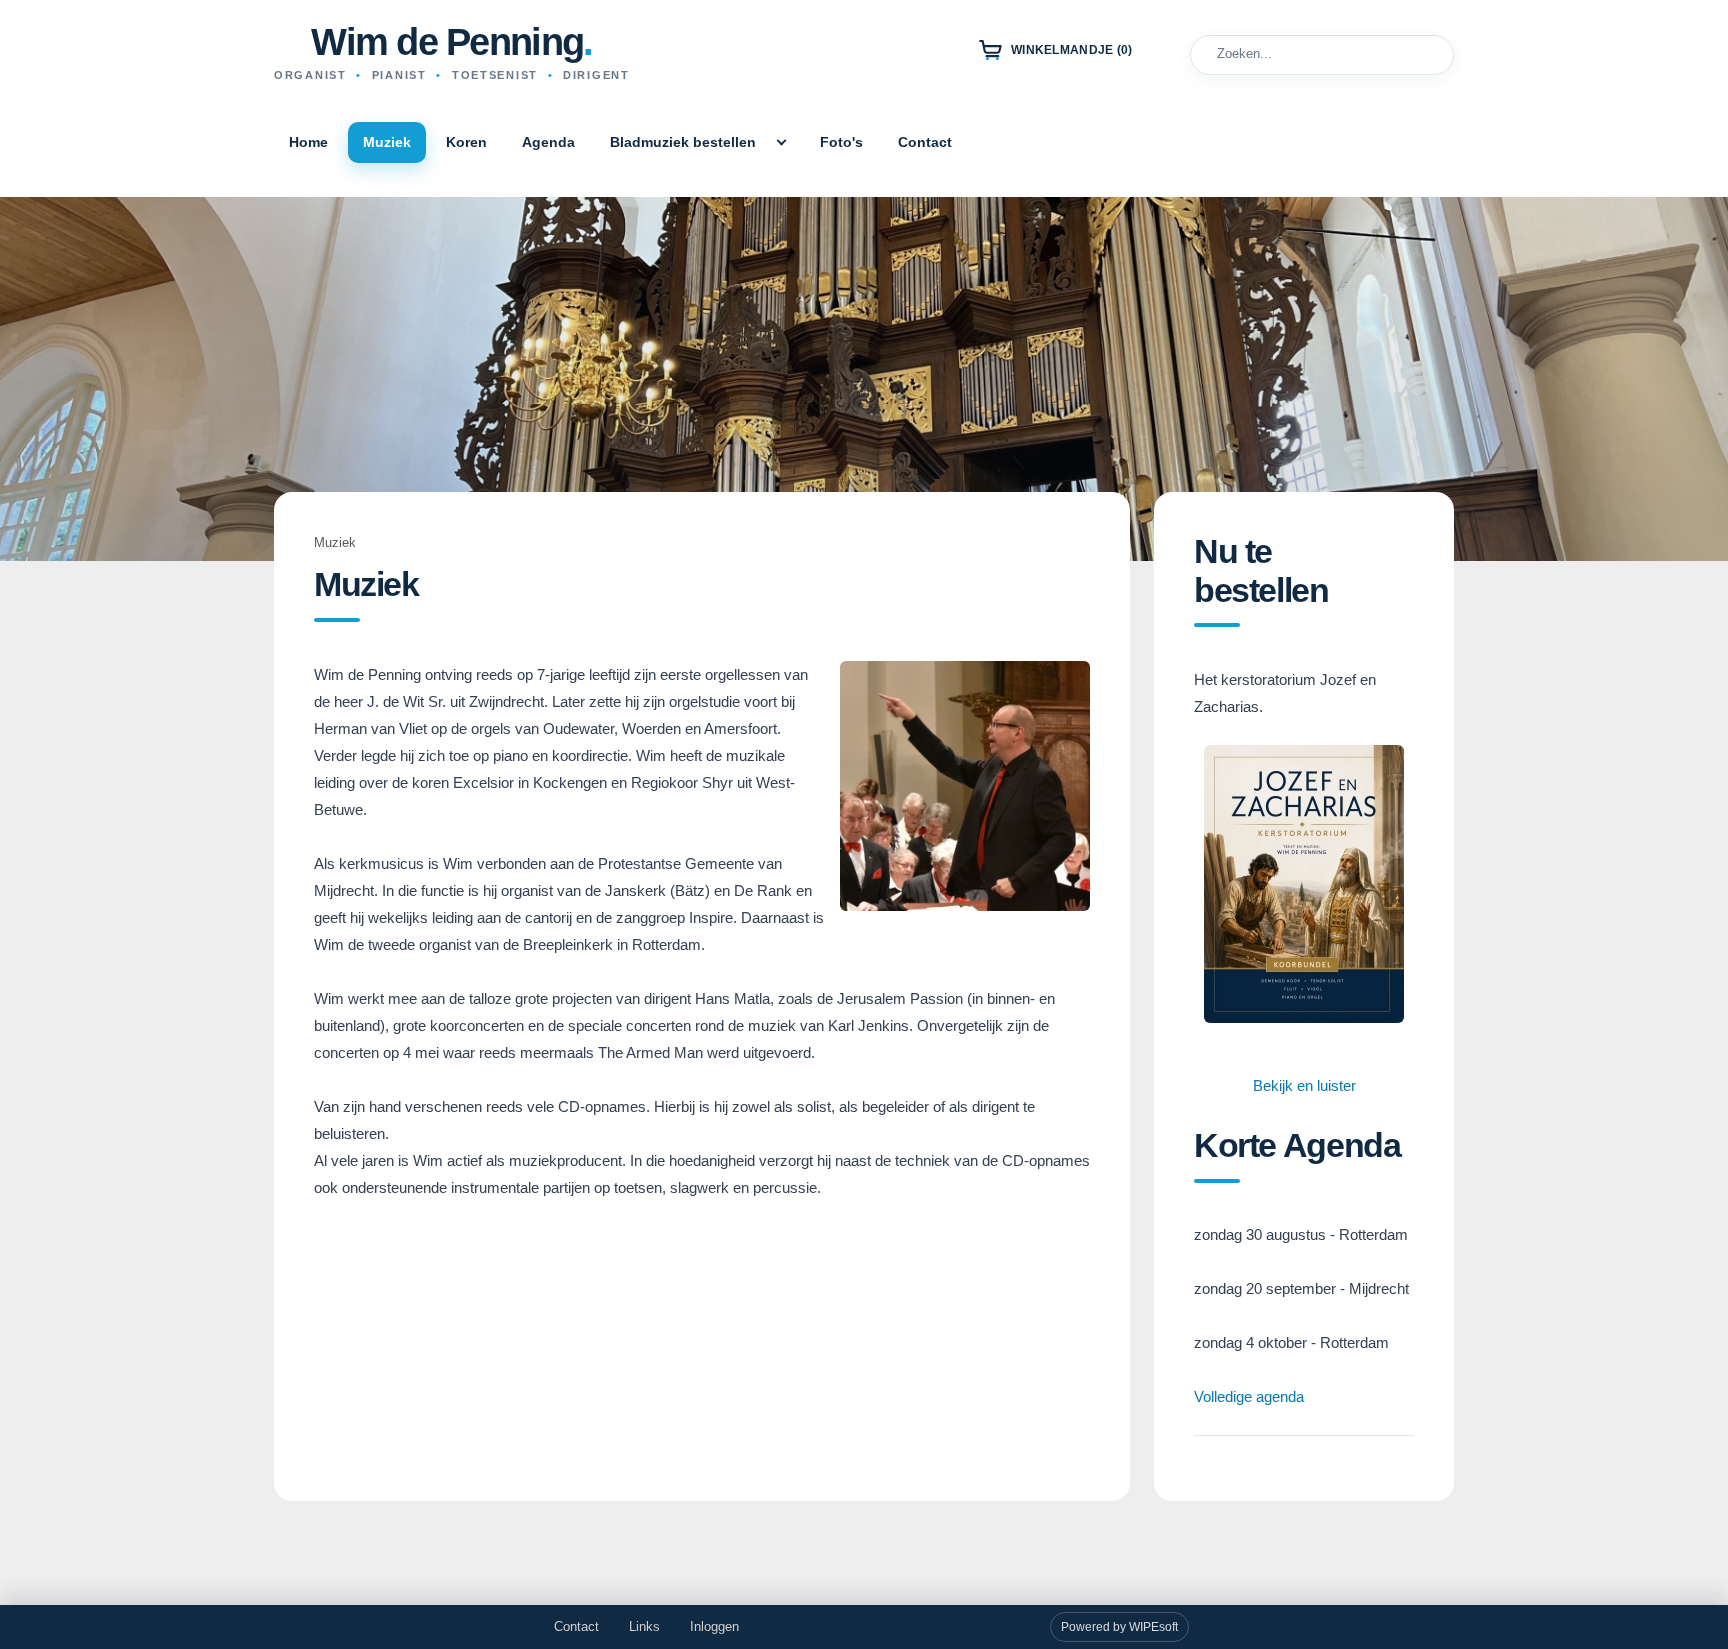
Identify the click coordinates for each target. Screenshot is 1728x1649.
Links (644, 1626)
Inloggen (714, 1626)
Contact (925, 142)
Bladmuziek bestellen (683, 142)
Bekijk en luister (1304, 1085)
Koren (466, 142)
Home (308, 142)
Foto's (841, 142)
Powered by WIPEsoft (1119, 1627)
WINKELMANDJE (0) (1072, 50)
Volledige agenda (1249, 1396)
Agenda (548, 142)
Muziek (387, 142)
